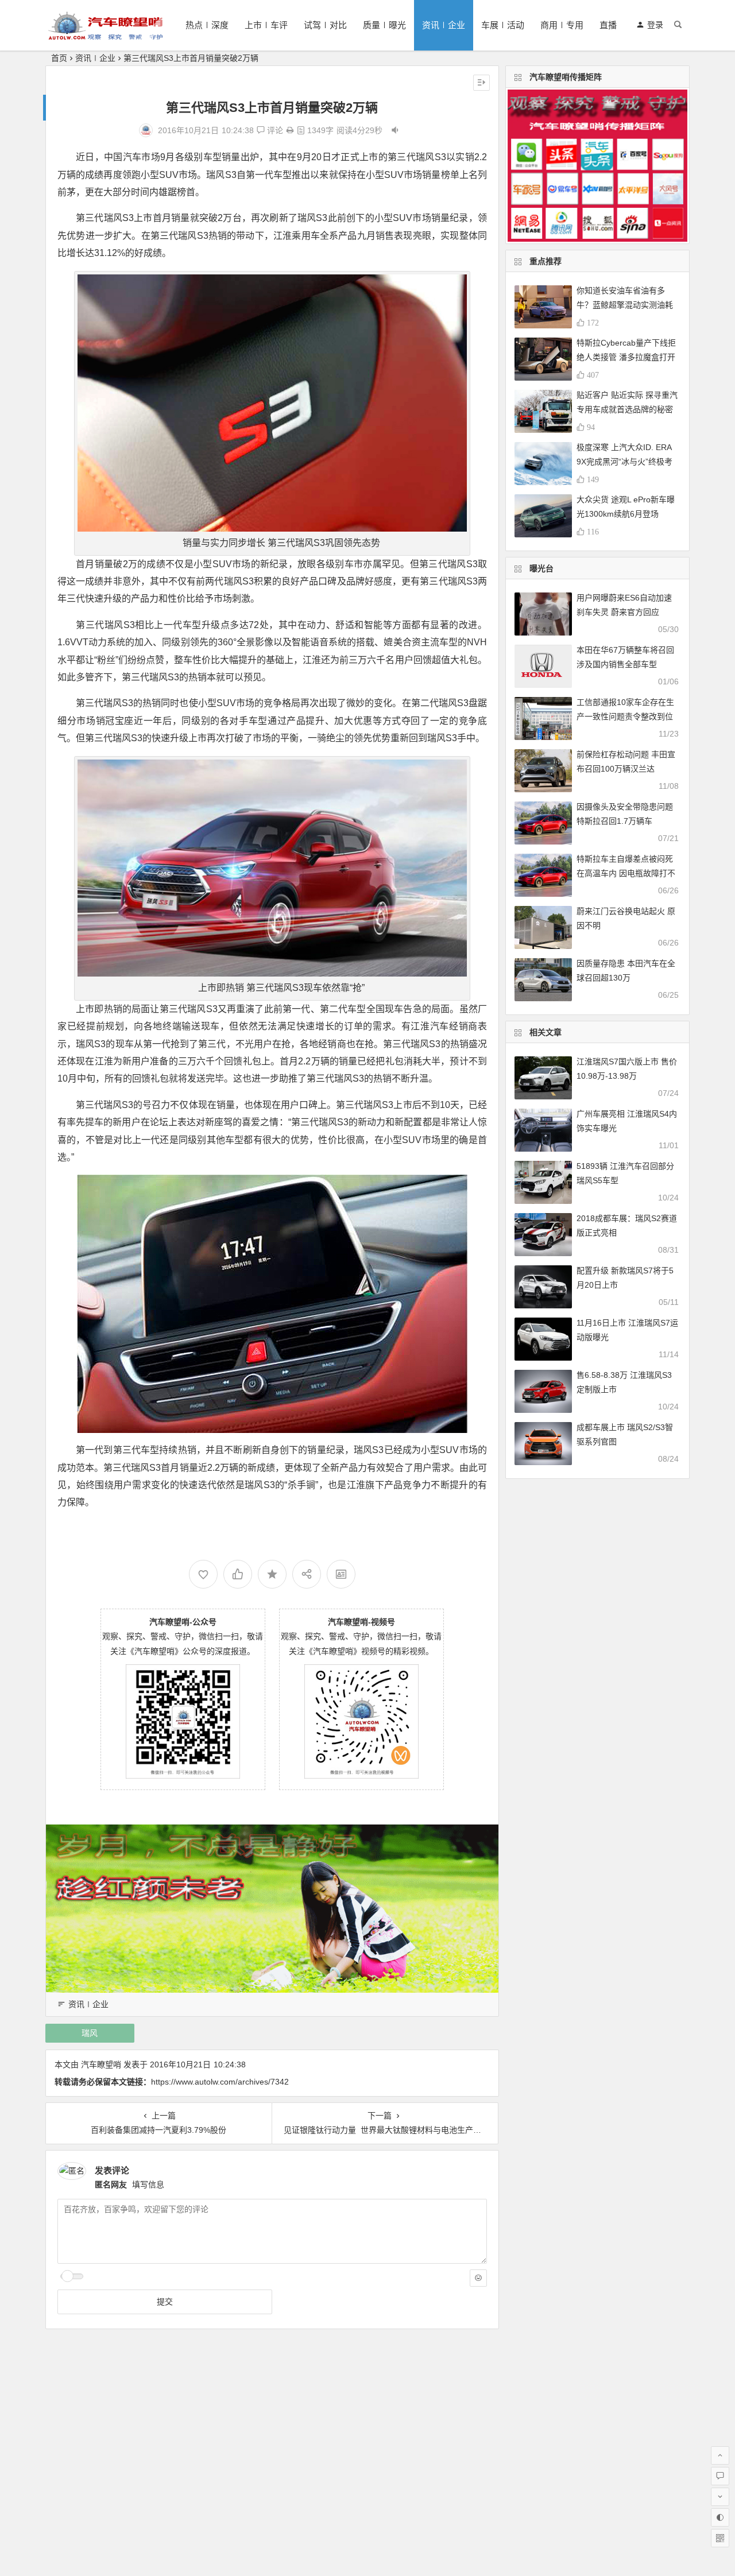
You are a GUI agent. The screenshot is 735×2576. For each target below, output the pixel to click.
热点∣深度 (207, 25)
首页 (59, 58)
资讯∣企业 (444, 25)
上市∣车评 (266, 25)
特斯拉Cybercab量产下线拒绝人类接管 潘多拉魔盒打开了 (626, 357)
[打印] (290, 130)
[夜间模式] (720, 2517)
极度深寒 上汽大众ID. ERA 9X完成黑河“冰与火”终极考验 (624, 462)
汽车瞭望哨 (101, 2064)
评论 (274, 130)
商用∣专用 (562, 25)
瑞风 (90, 2033)
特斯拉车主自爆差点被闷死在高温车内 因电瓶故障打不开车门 (626, 873)
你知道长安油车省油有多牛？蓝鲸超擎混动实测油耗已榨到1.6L (625, 305)
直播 (608, 25)
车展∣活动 (503, 25)
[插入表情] (478, 2278)
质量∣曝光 (384, 25)
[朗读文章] (395, 130)
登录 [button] (655, 25)
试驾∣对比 (325, 25)
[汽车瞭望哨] (106, 35)
